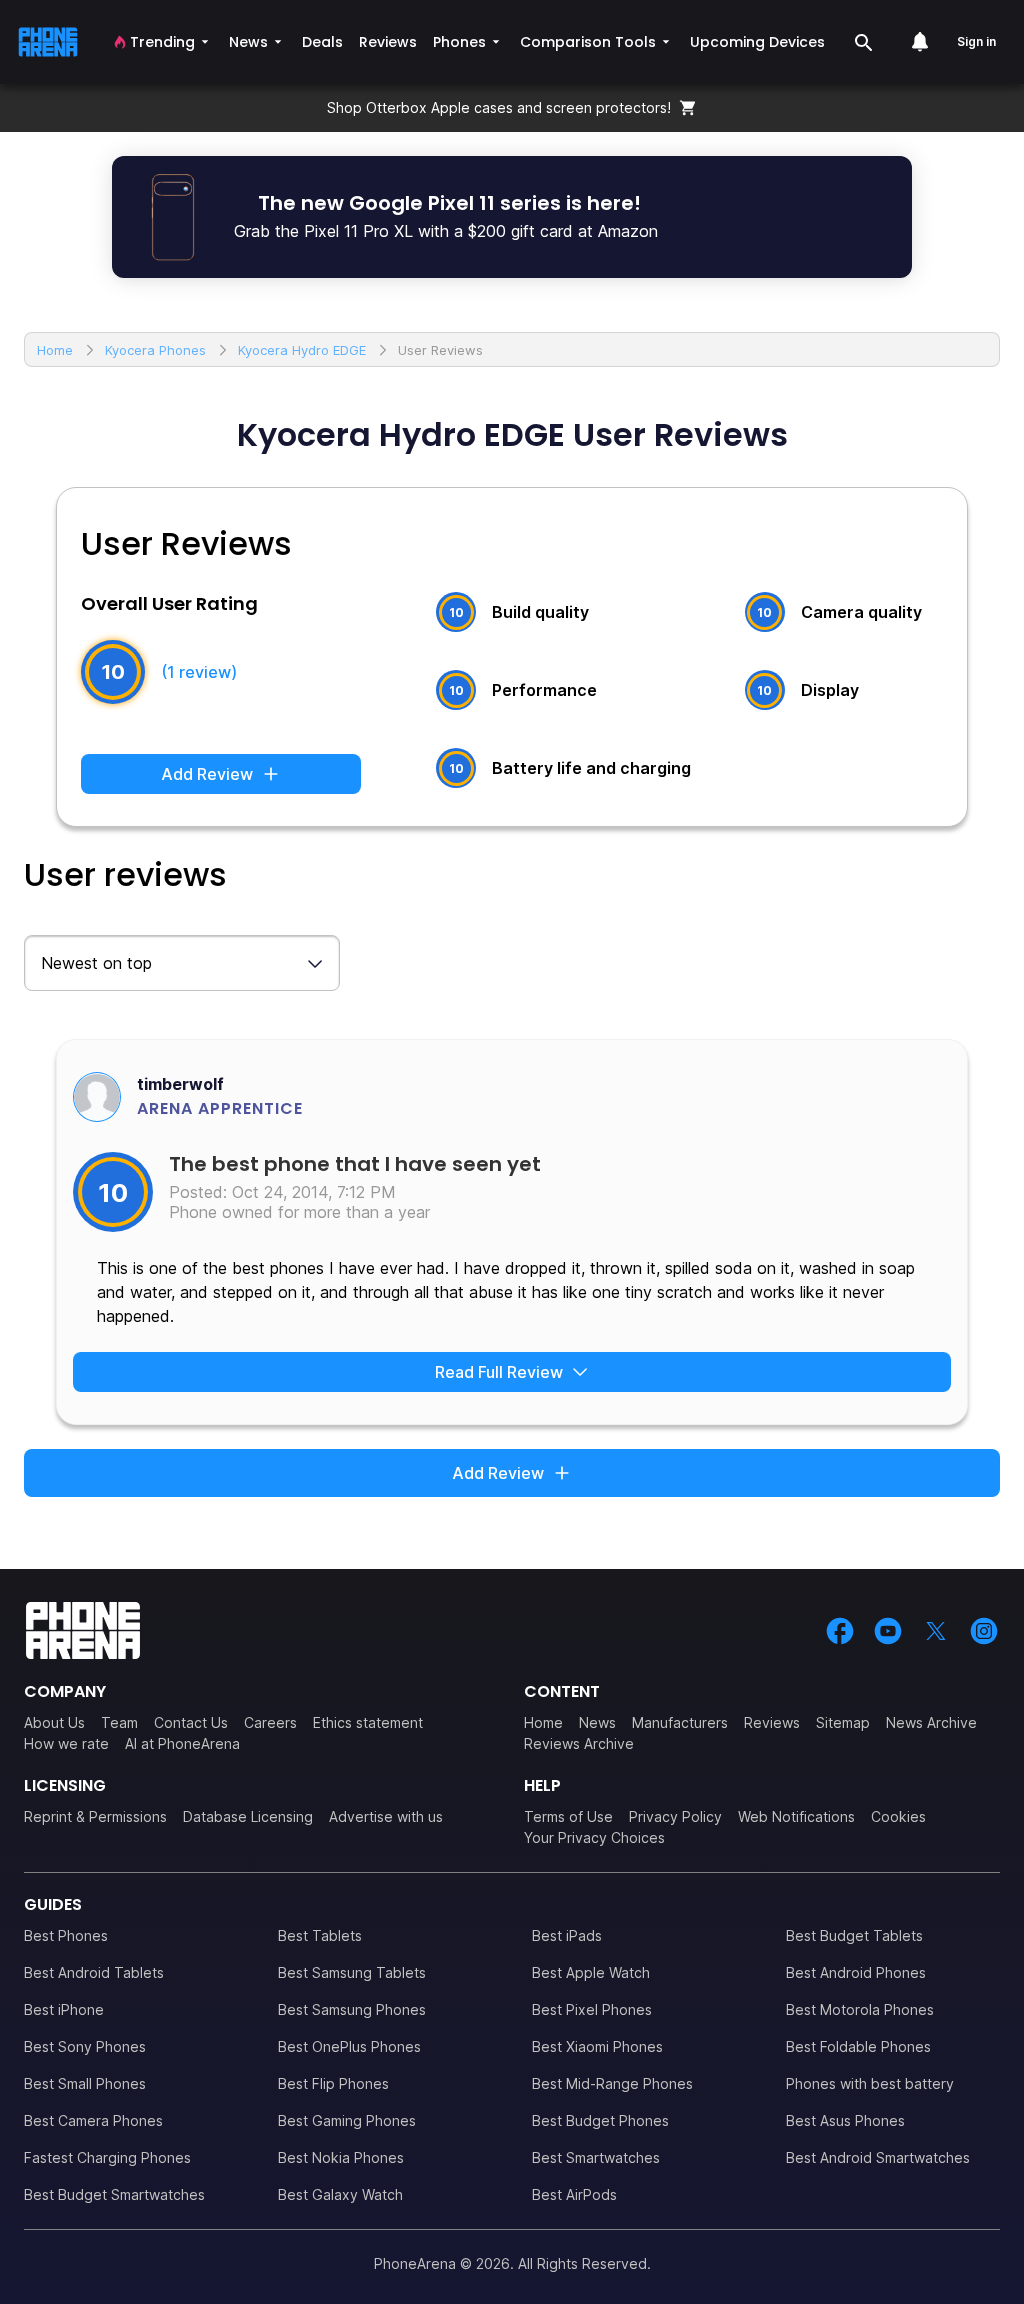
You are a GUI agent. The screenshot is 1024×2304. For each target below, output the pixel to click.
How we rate (66, 1743)
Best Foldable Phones (858, 2046)
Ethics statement (368, 1722)
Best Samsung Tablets (352, 1972)
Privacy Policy (675, 1816)
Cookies (898, 1816)
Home (543, 1722)
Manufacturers (680, 1722)
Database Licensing (248, 1816)
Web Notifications (796, 1816)
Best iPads (567, 1935)
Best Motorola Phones (860, 2009)
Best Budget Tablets (854, 1935)
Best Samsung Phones (352, 2009)
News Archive (931, 1722)
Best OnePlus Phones (349, 2046)
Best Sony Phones (85, 2046)
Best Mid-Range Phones (612, 2083)
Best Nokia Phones (341, 2157)
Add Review (207, 774)
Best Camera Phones (93, 2120)
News (597, 1722)
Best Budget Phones (600, 2120)
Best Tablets (320, 1935)
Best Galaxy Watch (340, 2194)
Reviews (772, 1722)
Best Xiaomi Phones (597, 2046)
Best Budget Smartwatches (114, 2194)
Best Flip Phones (333, 2083)
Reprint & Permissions (95, 1816)
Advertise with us (386, 1816)
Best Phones (66, 1935)
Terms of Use (568, 1816)
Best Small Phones (85, 2083)
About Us (54, 1722)
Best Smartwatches (596, 2157)
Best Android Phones (856, 1972)
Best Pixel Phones (592, 2009)
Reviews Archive (579, 1743)
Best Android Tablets (94, 1972)
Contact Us (191, 1722)
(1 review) (199, 672)
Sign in (976, 41)
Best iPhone (64, 2009)
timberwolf (180, 1084)
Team (119, 1722)
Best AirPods (574, 2194)
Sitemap (843, 1722)
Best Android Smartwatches (878, 2157)
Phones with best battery (870, 2083)
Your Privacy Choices (594, 1837)
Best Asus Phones (845, 2120)
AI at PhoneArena (182, 1743)
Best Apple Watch (591, 1972)
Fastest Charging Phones (107, 2157)
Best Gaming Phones (347, 2120)
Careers (270, 1722)
